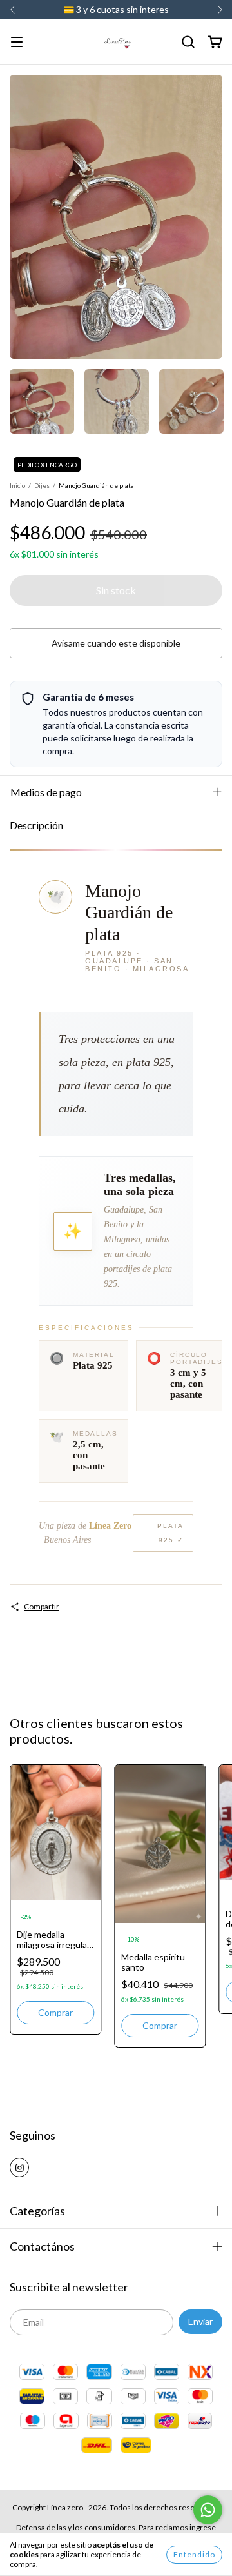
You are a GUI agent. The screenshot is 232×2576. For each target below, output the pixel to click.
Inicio (17, 485)
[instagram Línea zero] (19, 2168)
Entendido (194, 2554)
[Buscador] (188, 42)
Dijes (42, 485)
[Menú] (17, 43)
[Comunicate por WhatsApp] (208, 2510)
